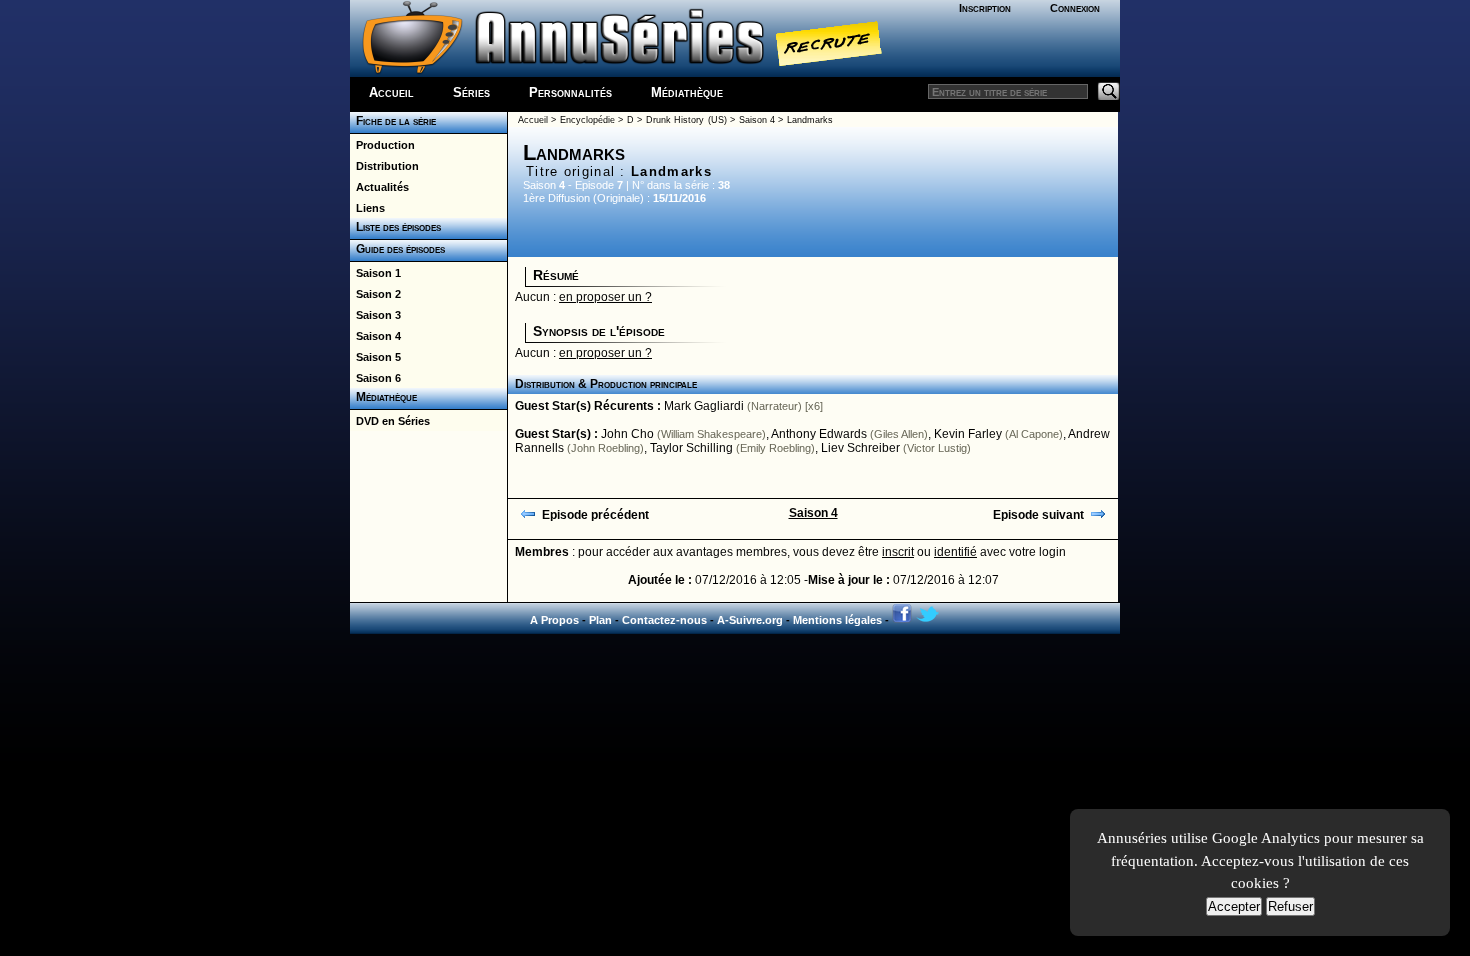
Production (382, 145)
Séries (471, 92)
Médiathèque (687, 92)
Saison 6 (375, 378)
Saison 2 (375, 294)
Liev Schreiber (860, 448)
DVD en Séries (390, 421)
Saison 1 (375, 273)
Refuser (1290, 906)
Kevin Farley (968, 434)
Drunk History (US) (686, 120)
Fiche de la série (393, 121)
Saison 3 (375, 315)
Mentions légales (837, 620)
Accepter (1234, 906)
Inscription (985, 8)
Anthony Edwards (819, 434)
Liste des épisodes (395, 227)
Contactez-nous (664, 620)
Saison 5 (375, 357)
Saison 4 (375, 336)
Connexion (1075, 8)
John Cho (627, 434)
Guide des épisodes (397, 249)
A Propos (554, 620)
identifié (955, 552)
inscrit (898, 552)
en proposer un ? (605, 297)
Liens (367, 208)
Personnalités (570, 92)
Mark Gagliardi (704, 406)
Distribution (384, 166)
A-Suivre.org (750, 620)
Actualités (379, 187)
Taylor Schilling (691, 448)
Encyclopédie (587, 120)
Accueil (391, 92)
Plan (600, 620)
